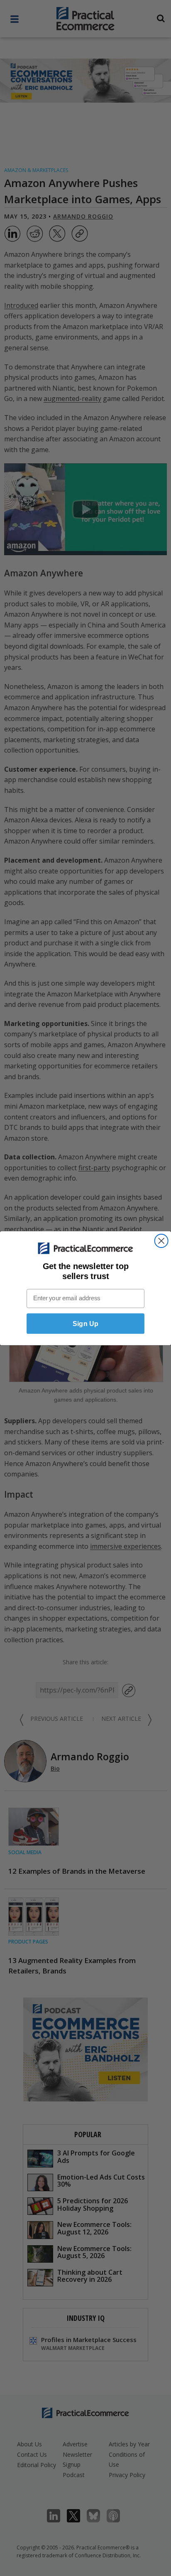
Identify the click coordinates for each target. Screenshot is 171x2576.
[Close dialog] (161, 1240)
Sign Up (85, 1323)
